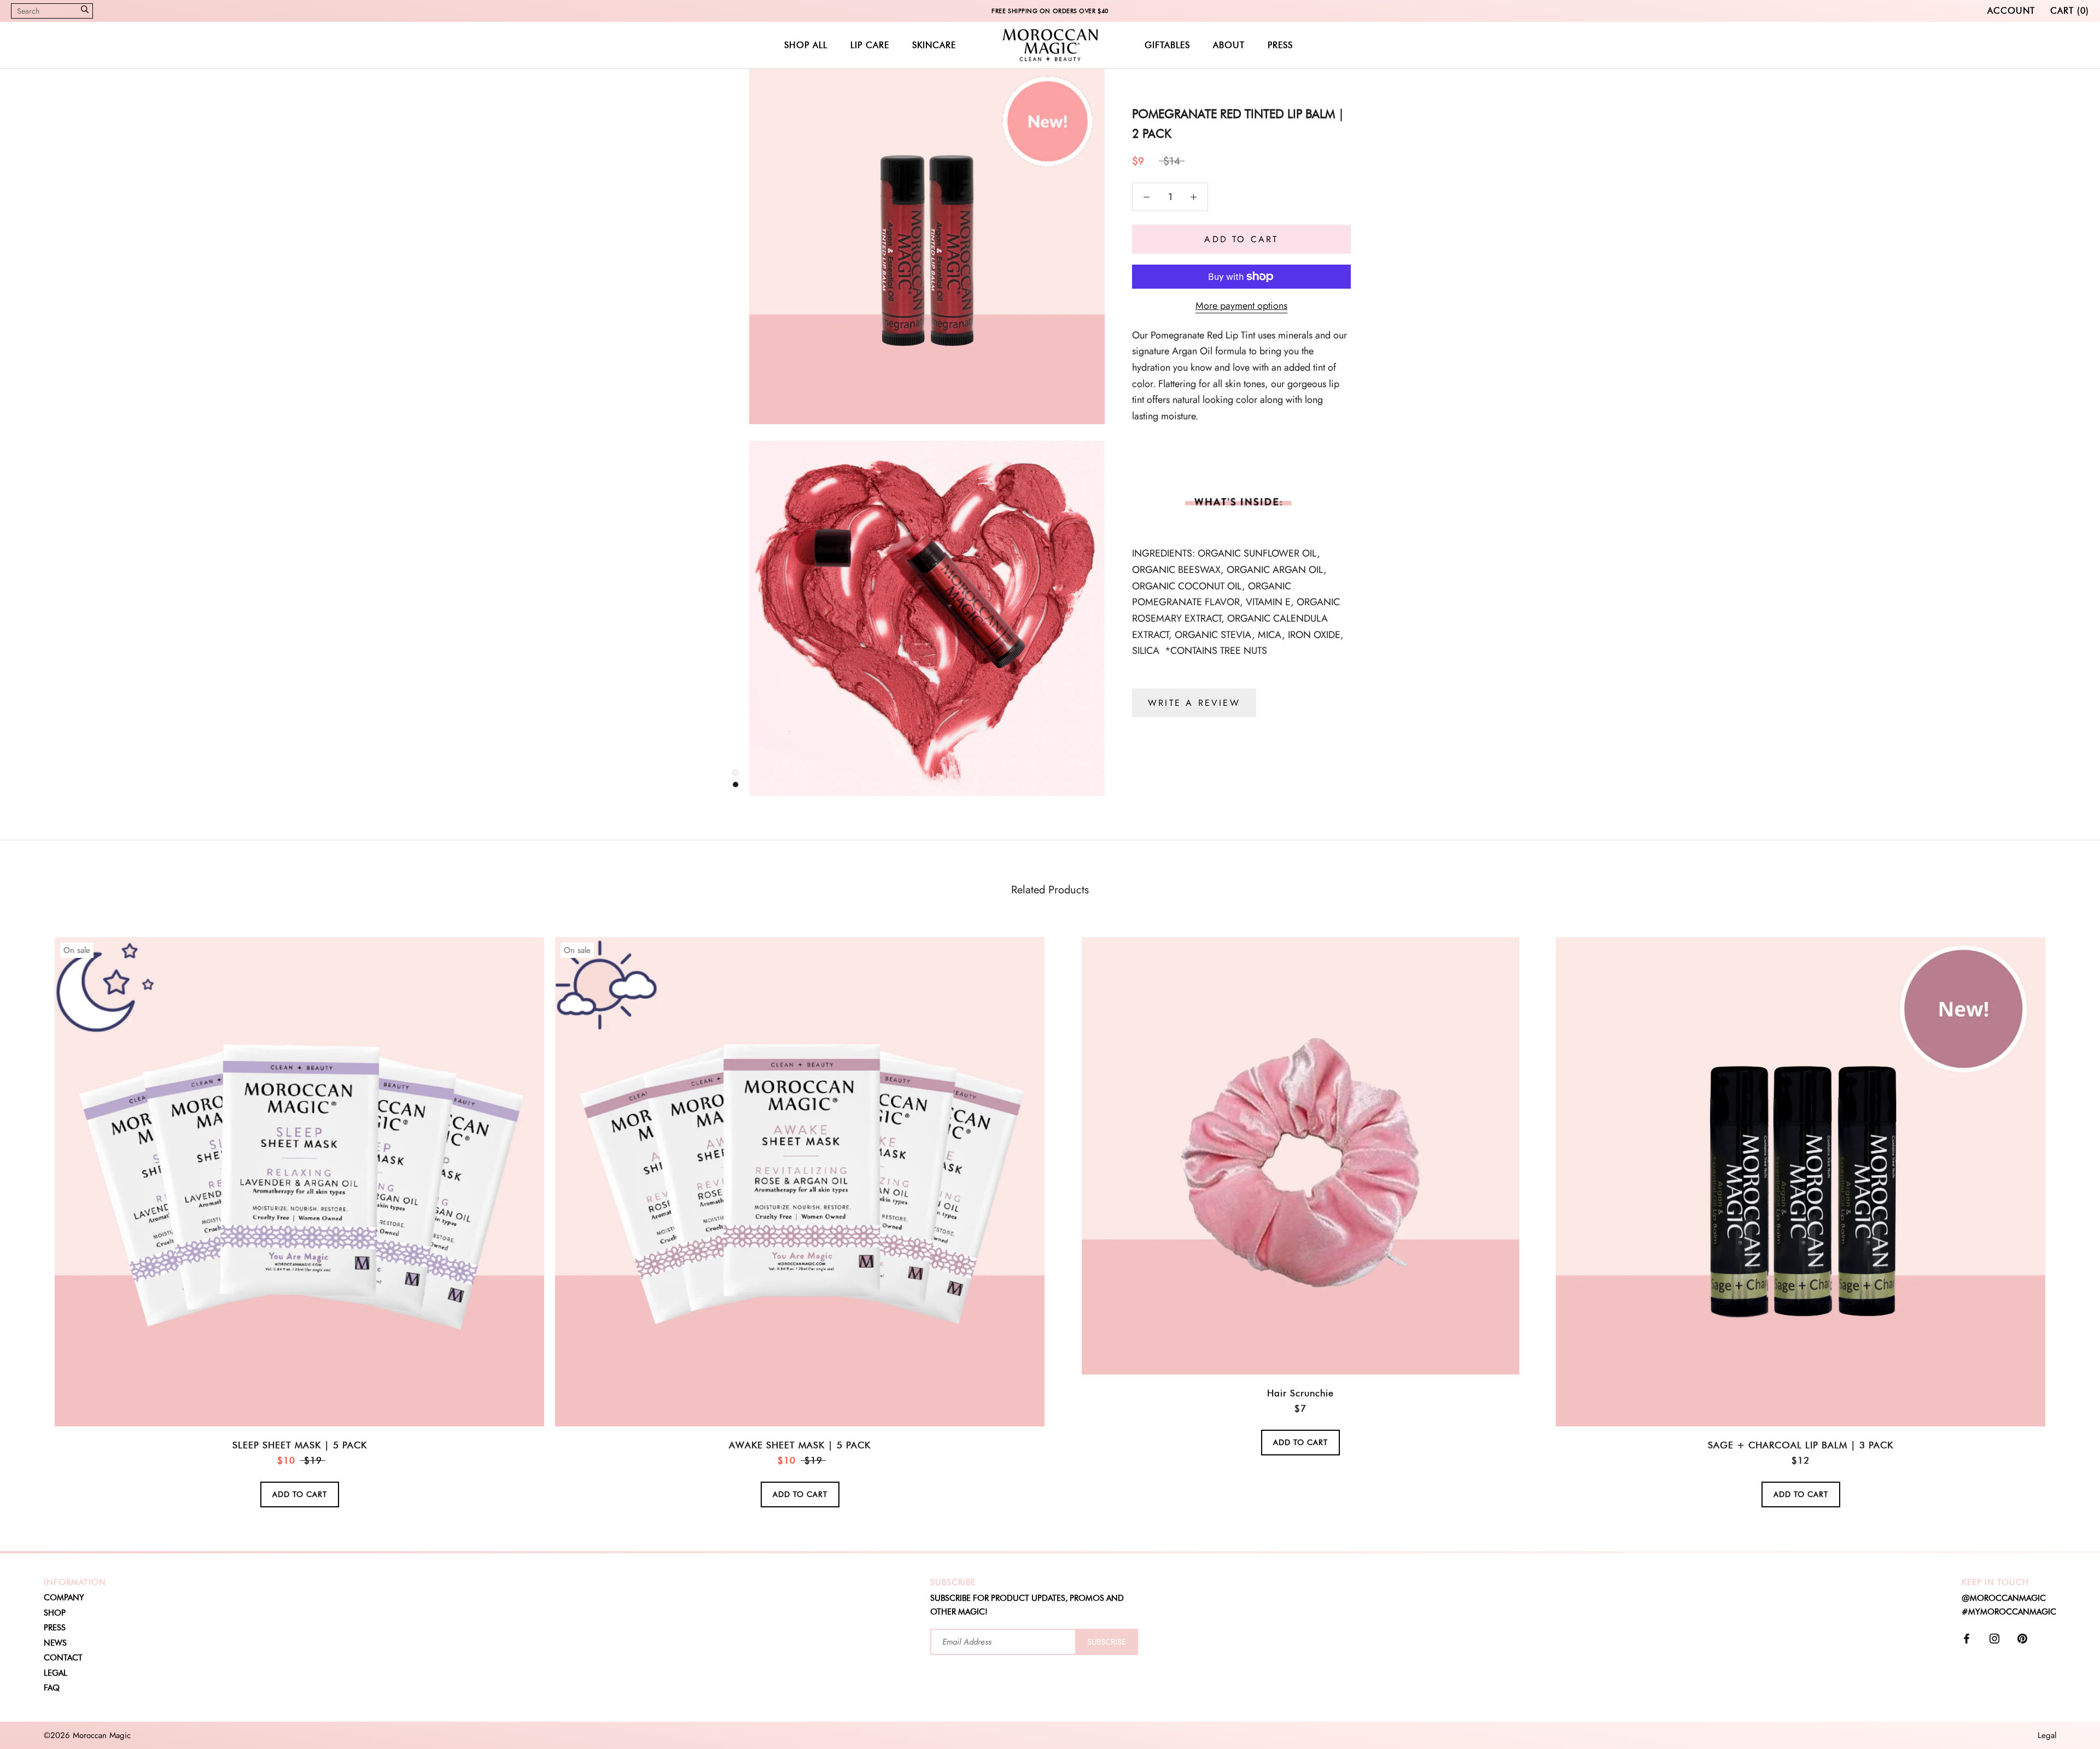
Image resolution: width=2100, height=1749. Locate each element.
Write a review (1194, 703)
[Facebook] (1967, 1638)
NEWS (55, 1643)
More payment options (1241, 306)
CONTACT (63, 1658)
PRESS (1280, 45)
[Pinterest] (2022, 1638)
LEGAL (56, 1673)
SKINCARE (934, 45)
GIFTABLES (1167, 45)
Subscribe (1107, 1642)
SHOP (55, 1613)
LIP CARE (870, 45)
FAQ (52, 1688)
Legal (2047, 1735)
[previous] (34, 1210)
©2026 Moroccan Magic (87, 1735)
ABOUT (1229, 45)
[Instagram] (1994, 1638)
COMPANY (64, 1598)
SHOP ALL (806, 45)
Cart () (2070, 11)
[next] (2066, 1210)
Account (2011, 11)
